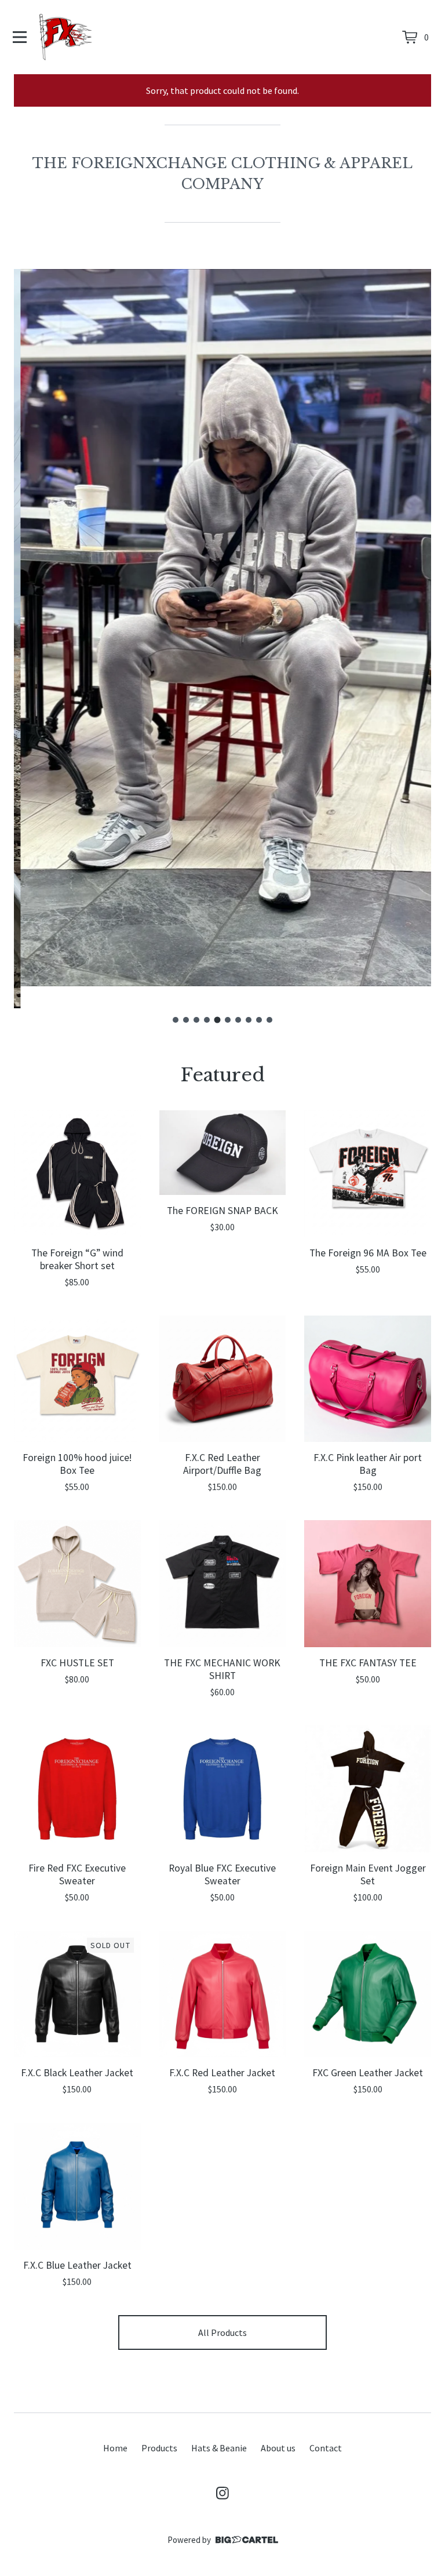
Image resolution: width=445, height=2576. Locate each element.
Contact (326, 2448)
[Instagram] (222, 2493)
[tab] (176, 1020)
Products (159, 2448)
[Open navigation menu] (20, 37)
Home (115, 2448)
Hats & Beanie (219, 2448)
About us (278, 2448)
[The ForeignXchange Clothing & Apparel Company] (66, 37)
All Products (222, 2332)
